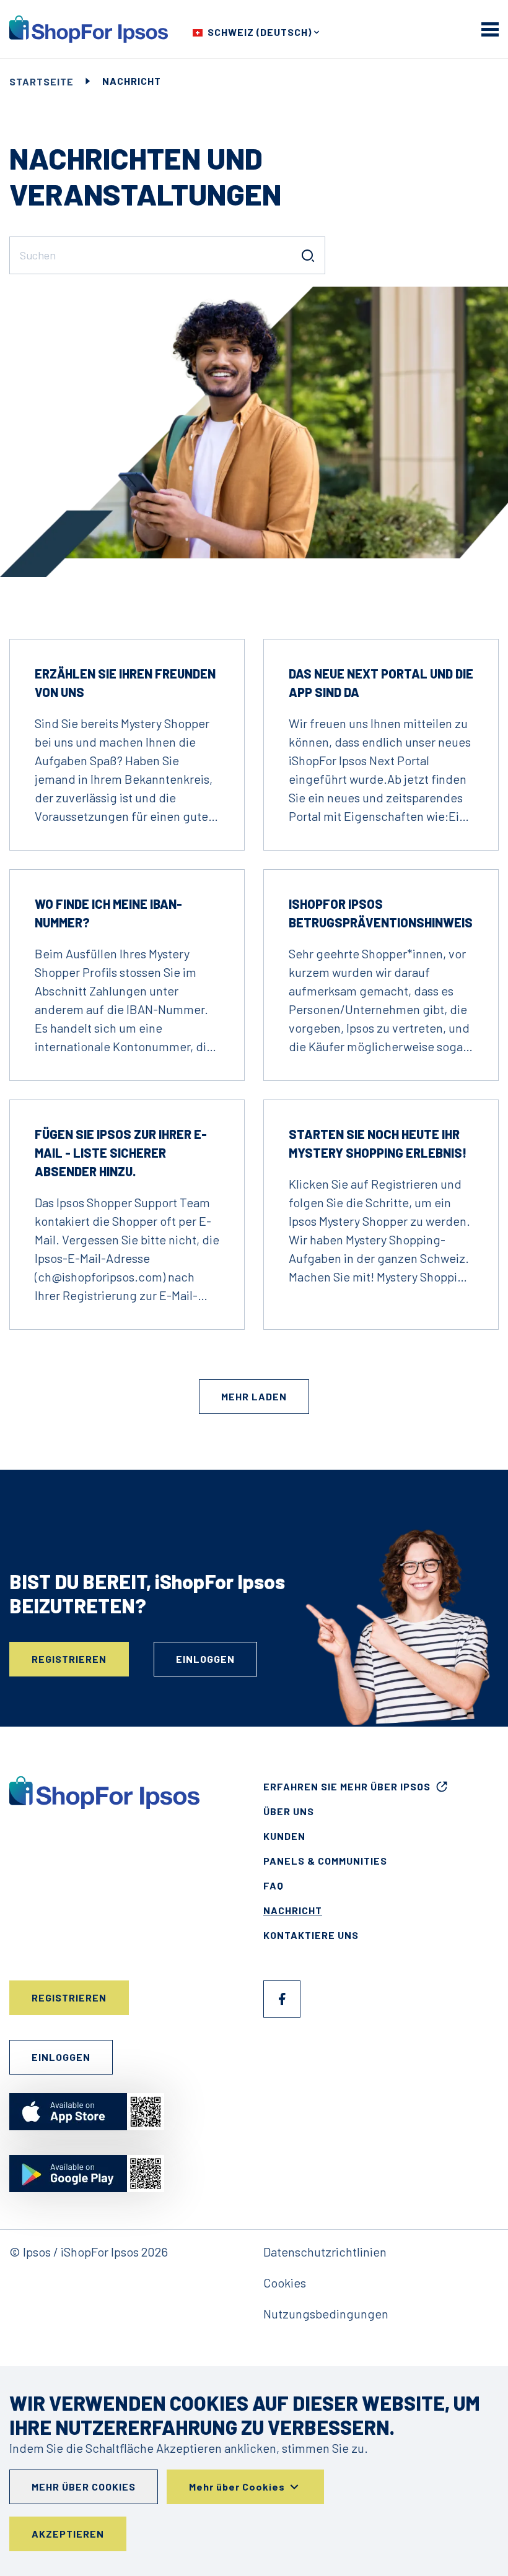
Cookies (285, 2283)
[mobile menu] (490, 29)
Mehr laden (254, 1396)
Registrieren (69, 1659)
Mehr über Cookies (84, 2487)
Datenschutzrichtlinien (325, 2252)
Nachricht (293, 1910)
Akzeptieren (68, 2534)
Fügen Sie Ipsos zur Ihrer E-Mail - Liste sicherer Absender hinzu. (121, 1153)
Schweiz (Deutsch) (260, 32)
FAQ (274, 1885)
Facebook (282, 1999)
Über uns (289, 1811)
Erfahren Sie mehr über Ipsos (347, 1786)
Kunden (284, 1836)
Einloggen (205, 1659)
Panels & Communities (325, 1861)
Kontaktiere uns (311, 1935)
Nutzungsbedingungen (326, 2314)
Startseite (42, 81)
